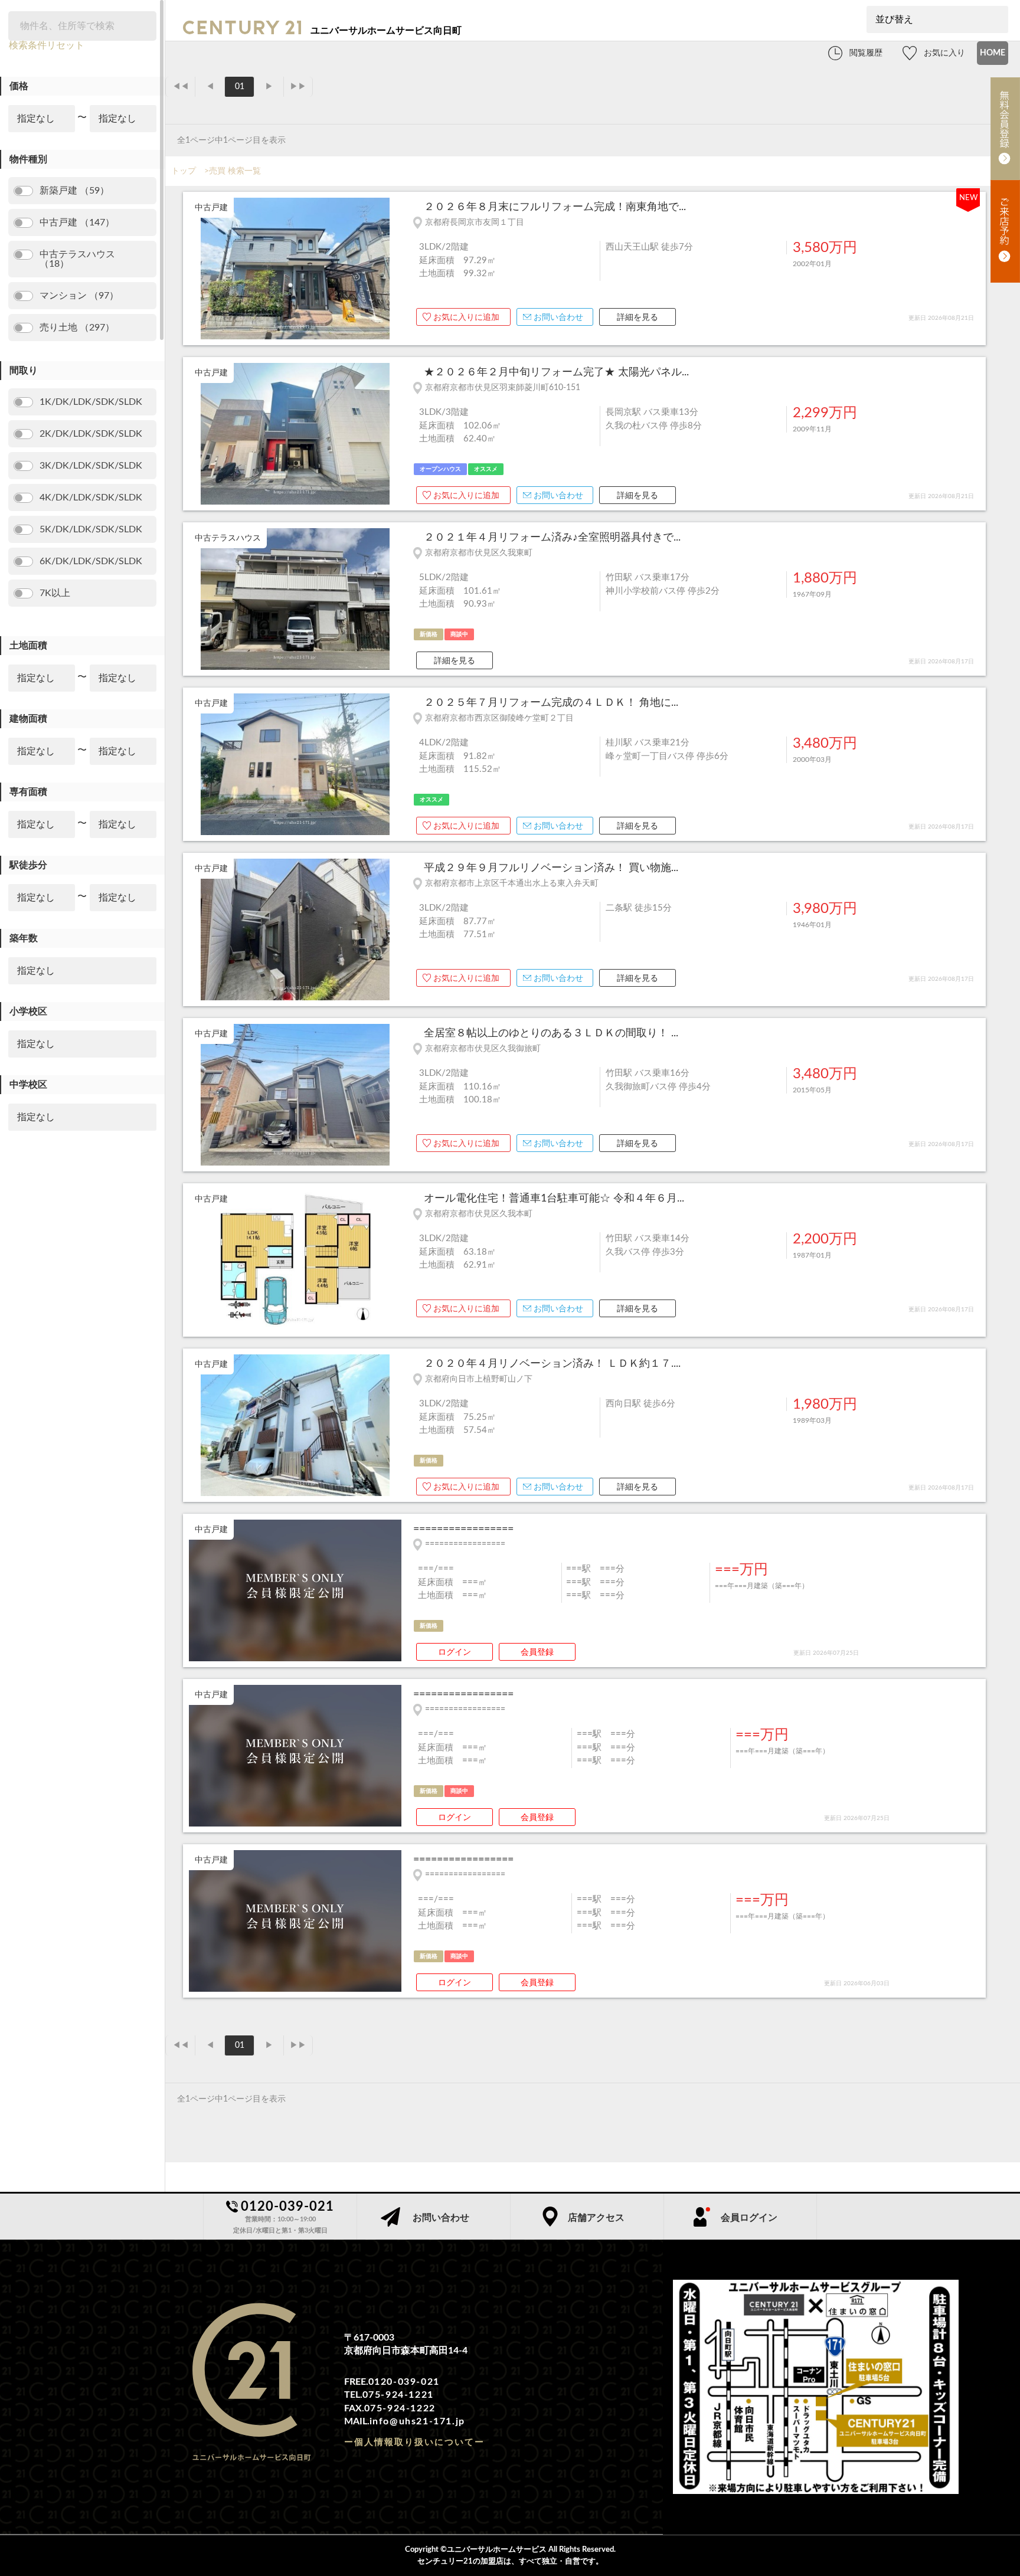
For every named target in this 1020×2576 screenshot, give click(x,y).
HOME (993, 53)
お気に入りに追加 (466, 318)
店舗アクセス (596, 2218)
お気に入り (944, 53)
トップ (184, 171)
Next (395, 270)
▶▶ (298, 87)
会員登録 (537, 1652)
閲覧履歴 (866, 53)
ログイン (455, 1652)
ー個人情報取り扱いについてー (414, 2442)
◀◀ (181, 87)
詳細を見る (637, 318)
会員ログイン (749, 2218)
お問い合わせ (558, 318)
